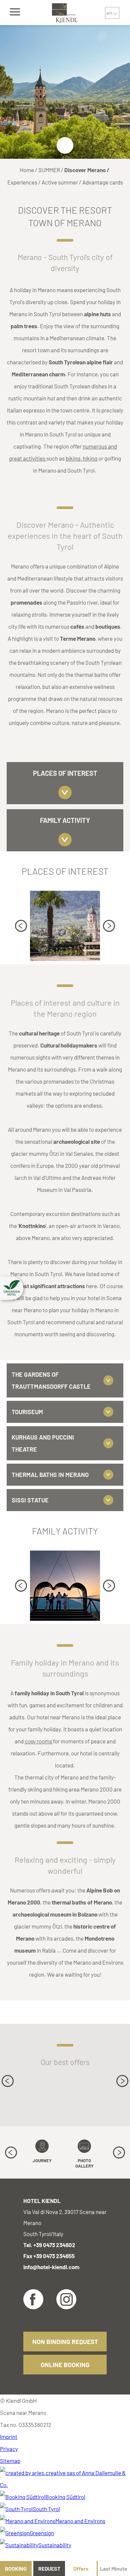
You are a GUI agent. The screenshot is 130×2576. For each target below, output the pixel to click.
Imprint (9, 2437)
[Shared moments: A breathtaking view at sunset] (65, 1586)
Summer (49, 170)
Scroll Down (65, 145)
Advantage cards (103, 182)
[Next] (109, 926)
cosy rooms (39, 1741)
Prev (21, 926)
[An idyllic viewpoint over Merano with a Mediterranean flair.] (65, 926)
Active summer (60, 182)
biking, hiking (82, 458)
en (109, 13)
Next (109, 926)
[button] (12, 1288)
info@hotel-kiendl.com (51, 2267)
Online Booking (65, 2365)
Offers (81, 2568)
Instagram (66, 2299)
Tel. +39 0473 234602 (49, 2245)
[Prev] (21, 926)
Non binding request (65, 2342)
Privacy (9, 2449)
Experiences (22, 182)
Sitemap (10, 2461)
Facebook (33, 2299)
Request (49, 2568)
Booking (16, 2568)
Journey (42, 2161)
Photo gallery (84, 2163)
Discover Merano (85, 170)
